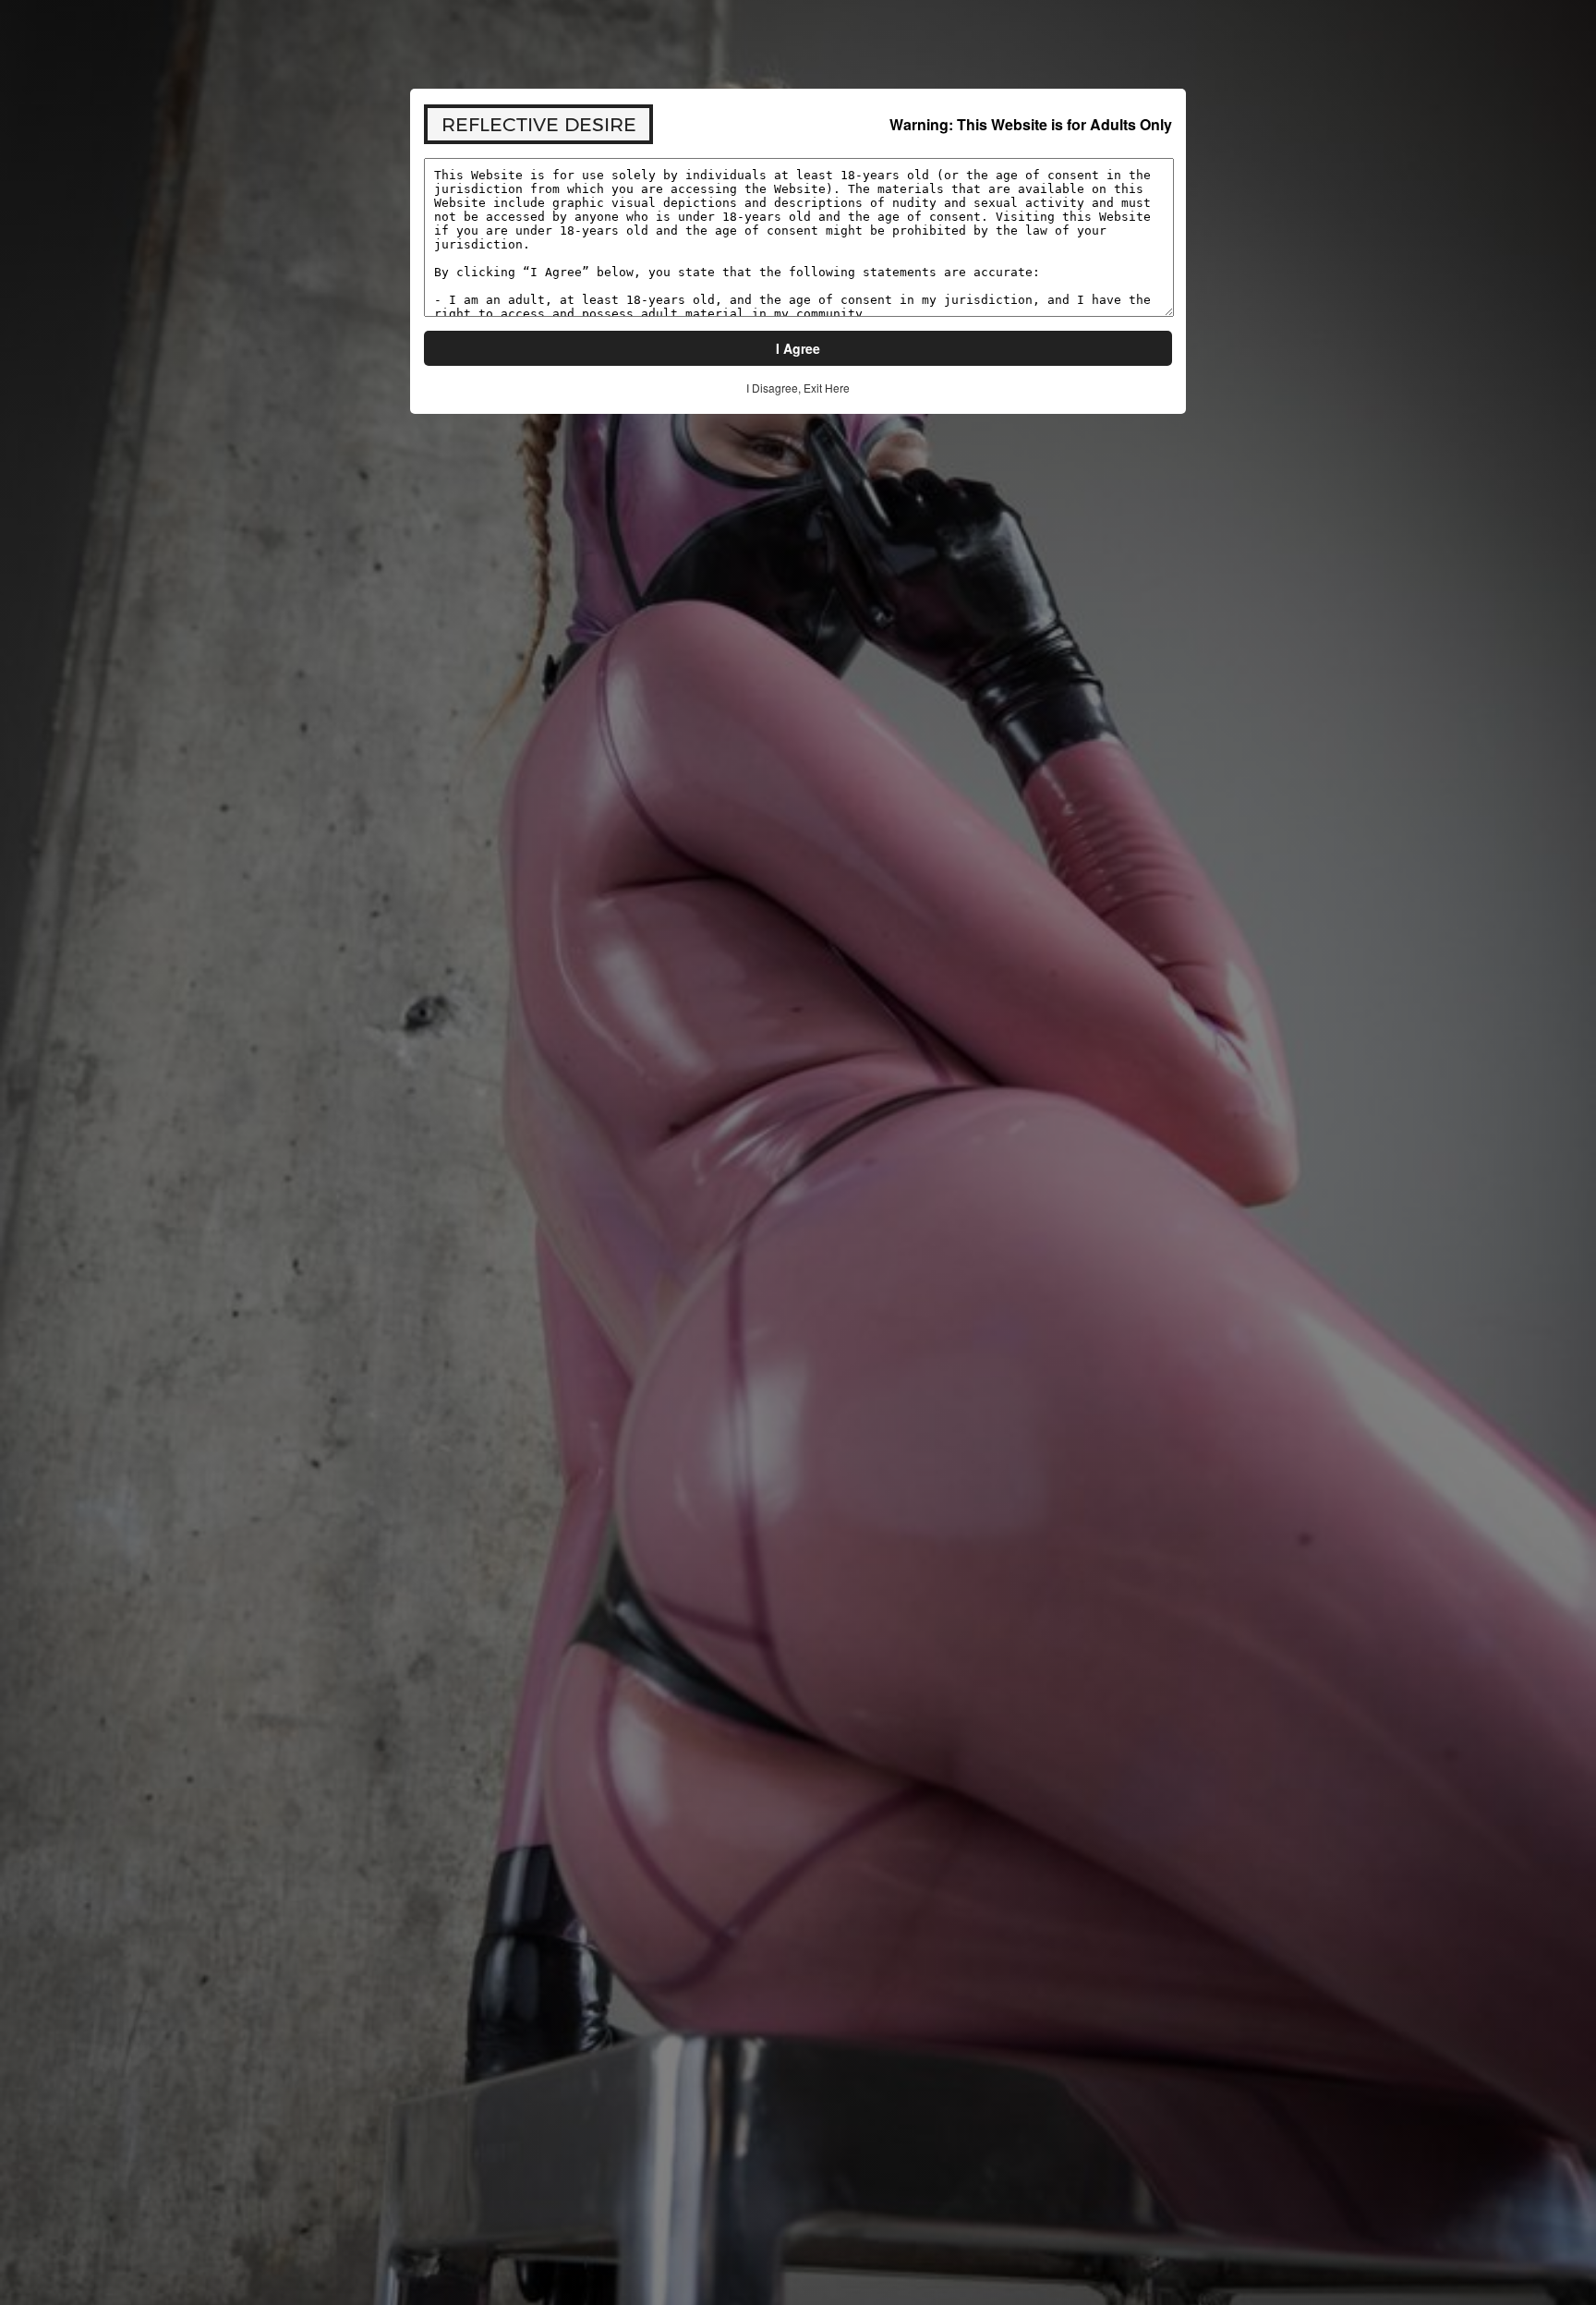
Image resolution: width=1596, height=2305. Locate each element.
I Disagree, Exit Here (798, 388)
